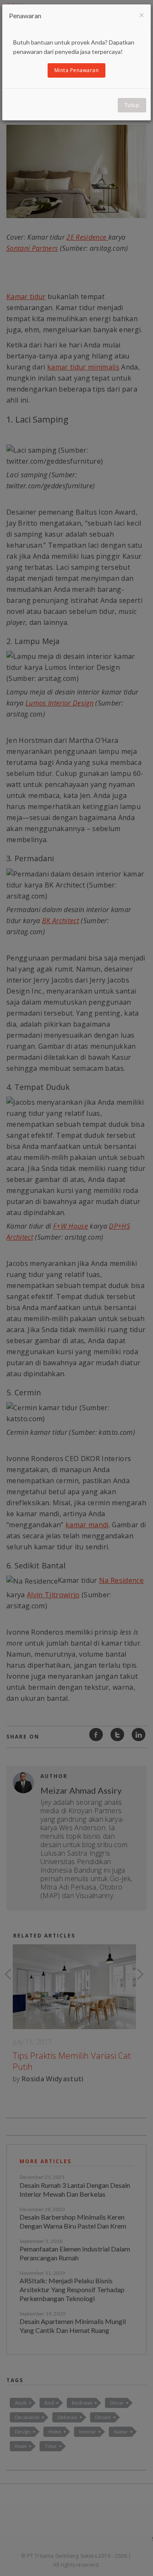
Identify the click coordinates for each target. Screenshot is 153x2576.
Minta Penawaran (77, 70)
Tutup (132, 105)
